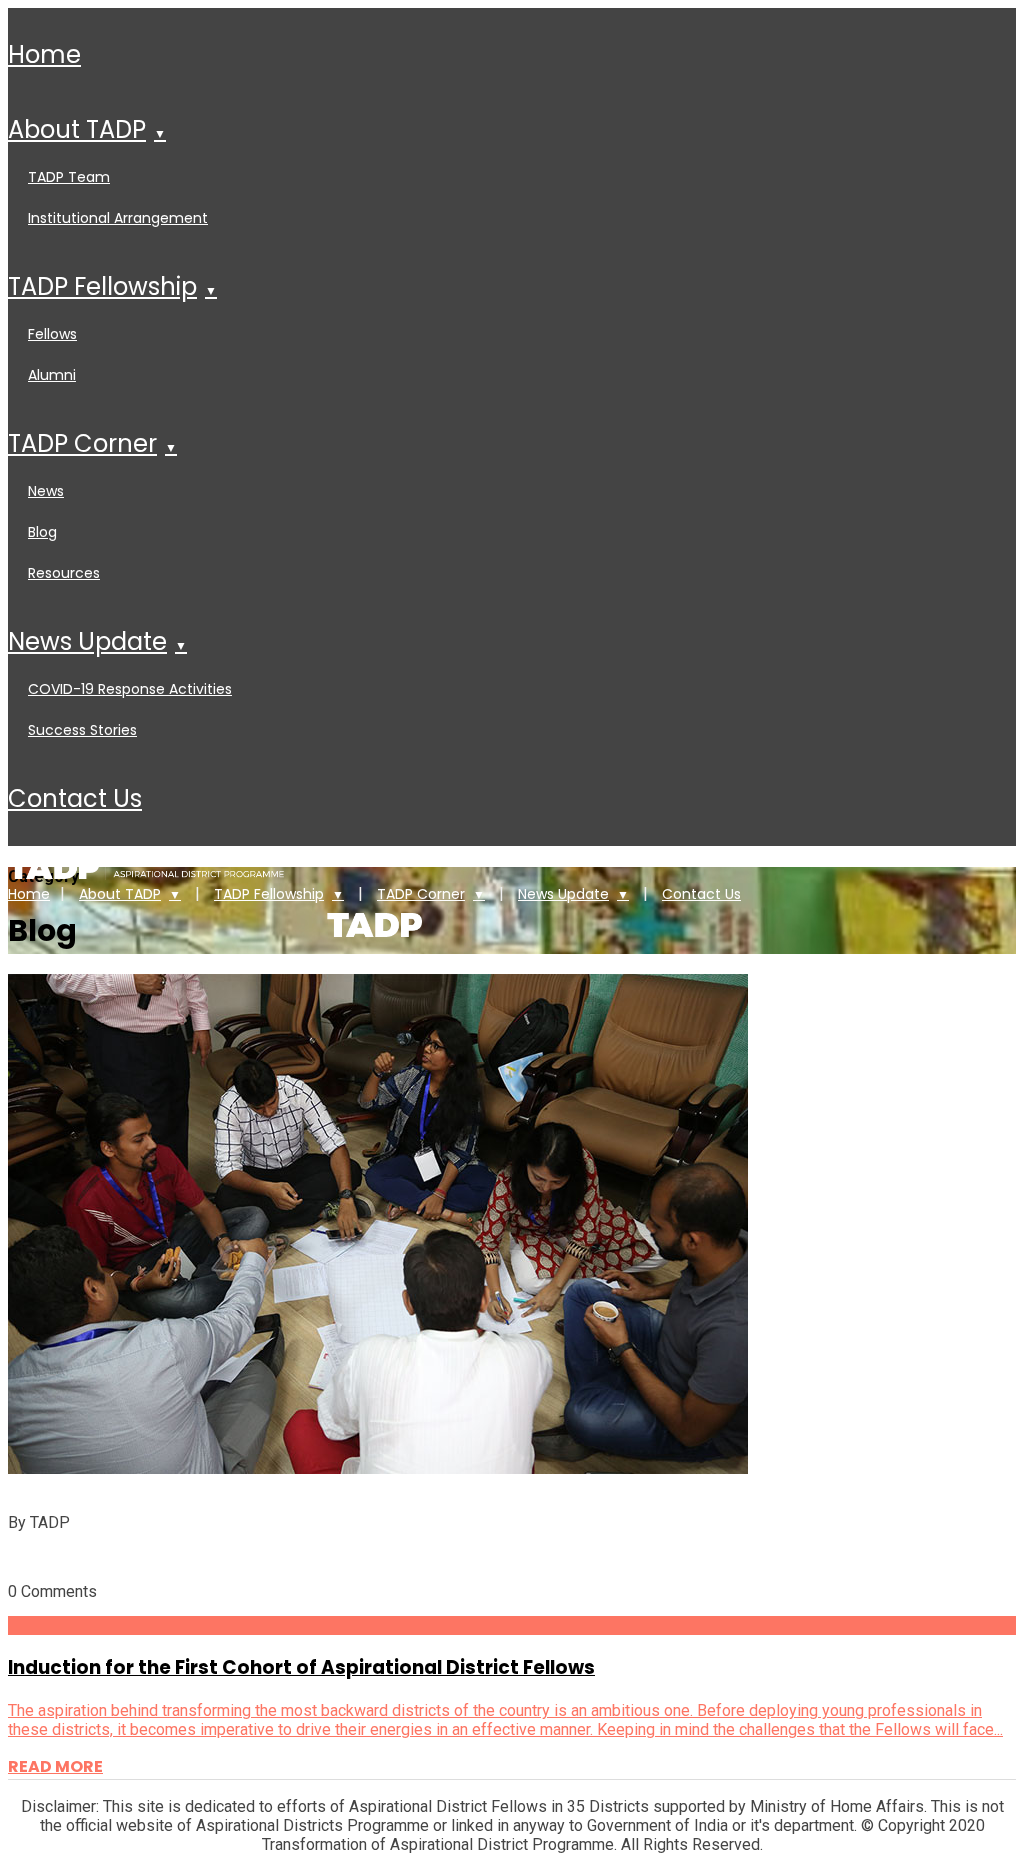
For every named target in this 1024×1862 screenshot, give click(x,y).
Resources (64, 573)
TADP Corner (82, 443)
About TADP (77, 129)
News (46, 491)
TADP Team (69, 177)
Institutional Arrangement (118, 218)
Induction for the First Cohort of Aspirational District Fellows (301, 1667)
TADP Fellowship (102, 286)
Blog (42, 532)
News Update (87, 641)
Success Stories (82, 730)
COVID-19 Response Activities (130, 689)
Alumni (52, 375)
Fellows (52, 334)
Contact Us (75, 798)
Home (44, 54)
